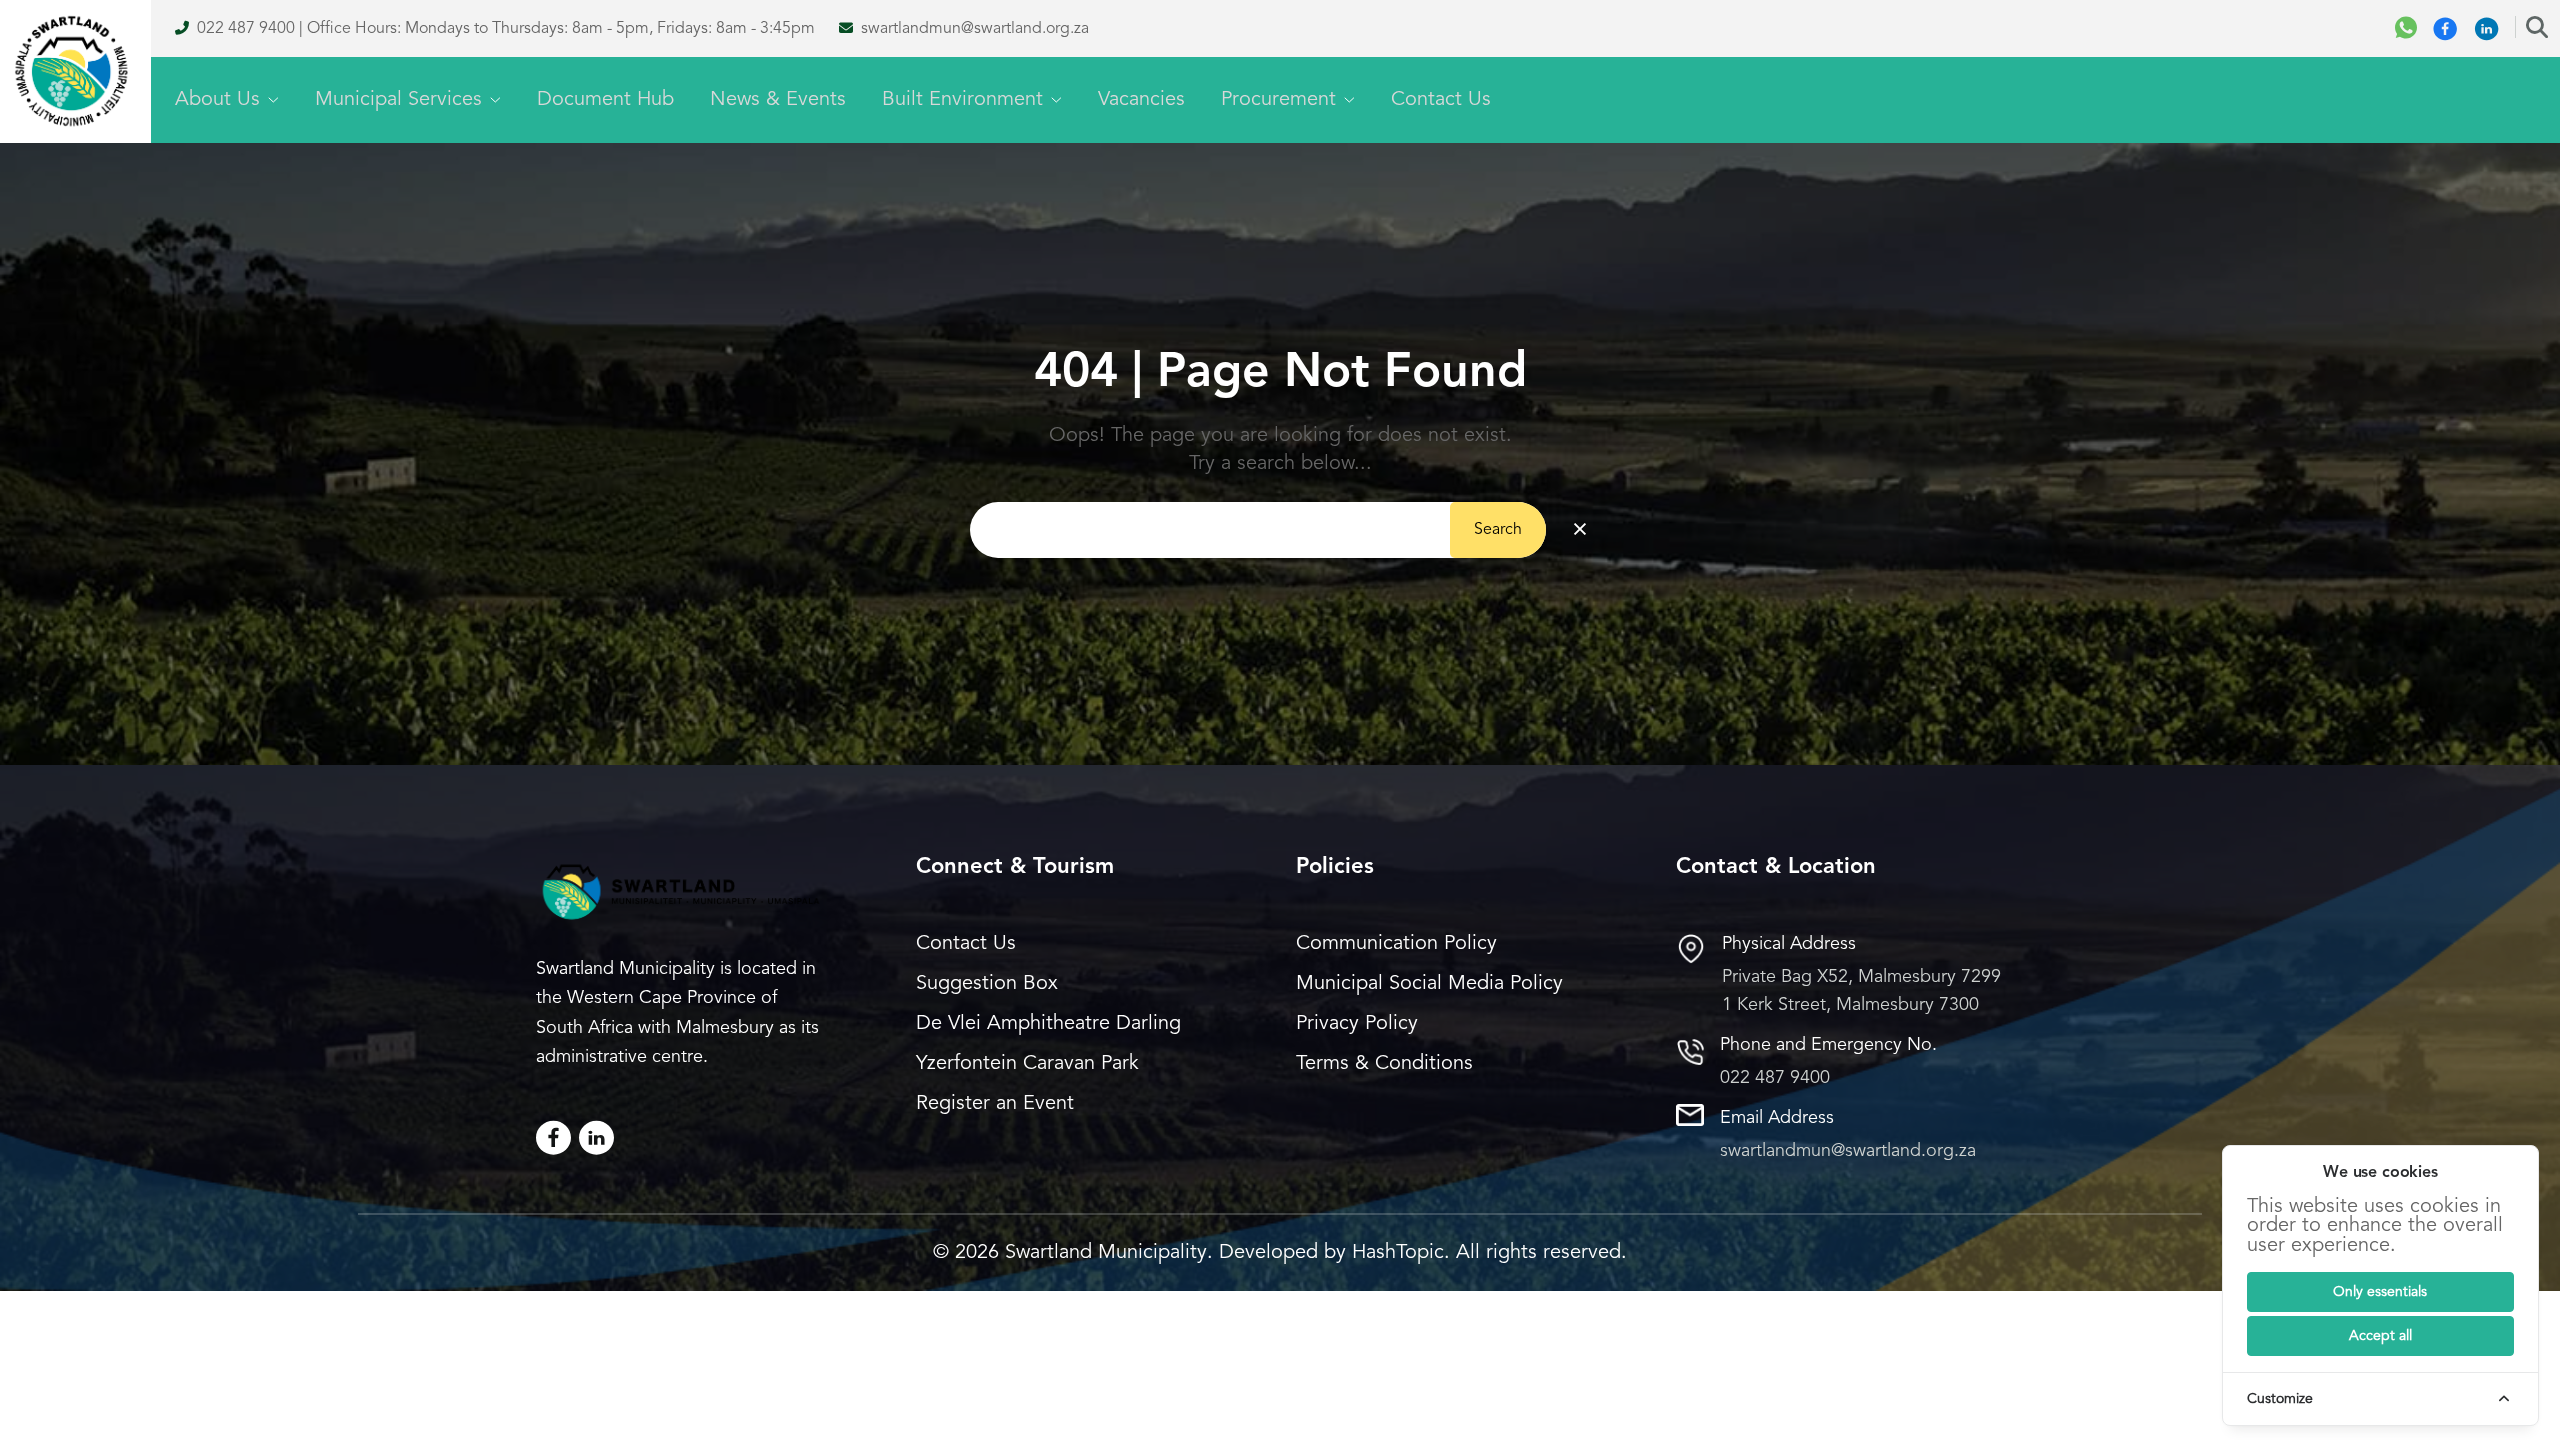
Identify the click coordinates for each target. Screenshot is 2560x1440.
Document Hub (605, 100)
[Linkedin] (2486, 28)
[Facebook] (2445, 28)
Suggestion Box (987, 984)
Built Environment (962, 100)
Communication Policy (1396, 944)
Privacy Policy (1357, 1024)
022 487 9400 (246, 29)
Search (1498, 530)
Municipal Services (398, 100)
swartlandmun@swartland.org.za (975, 29)
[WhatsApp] (2406, 28)
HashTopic (1398, 1253)
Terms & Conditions (1384, 1064)
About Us (217, 100)
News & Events (778, 100)
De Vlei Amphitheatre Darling (1048, 1024)
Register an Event (995, 1104)
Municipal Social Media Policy (1429, 984)
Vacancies (1141, 100)
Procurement (1278, 100)
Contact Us (1441, 100)
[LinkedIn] (596, 1137)
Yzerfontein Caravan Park (1027, 1064)
